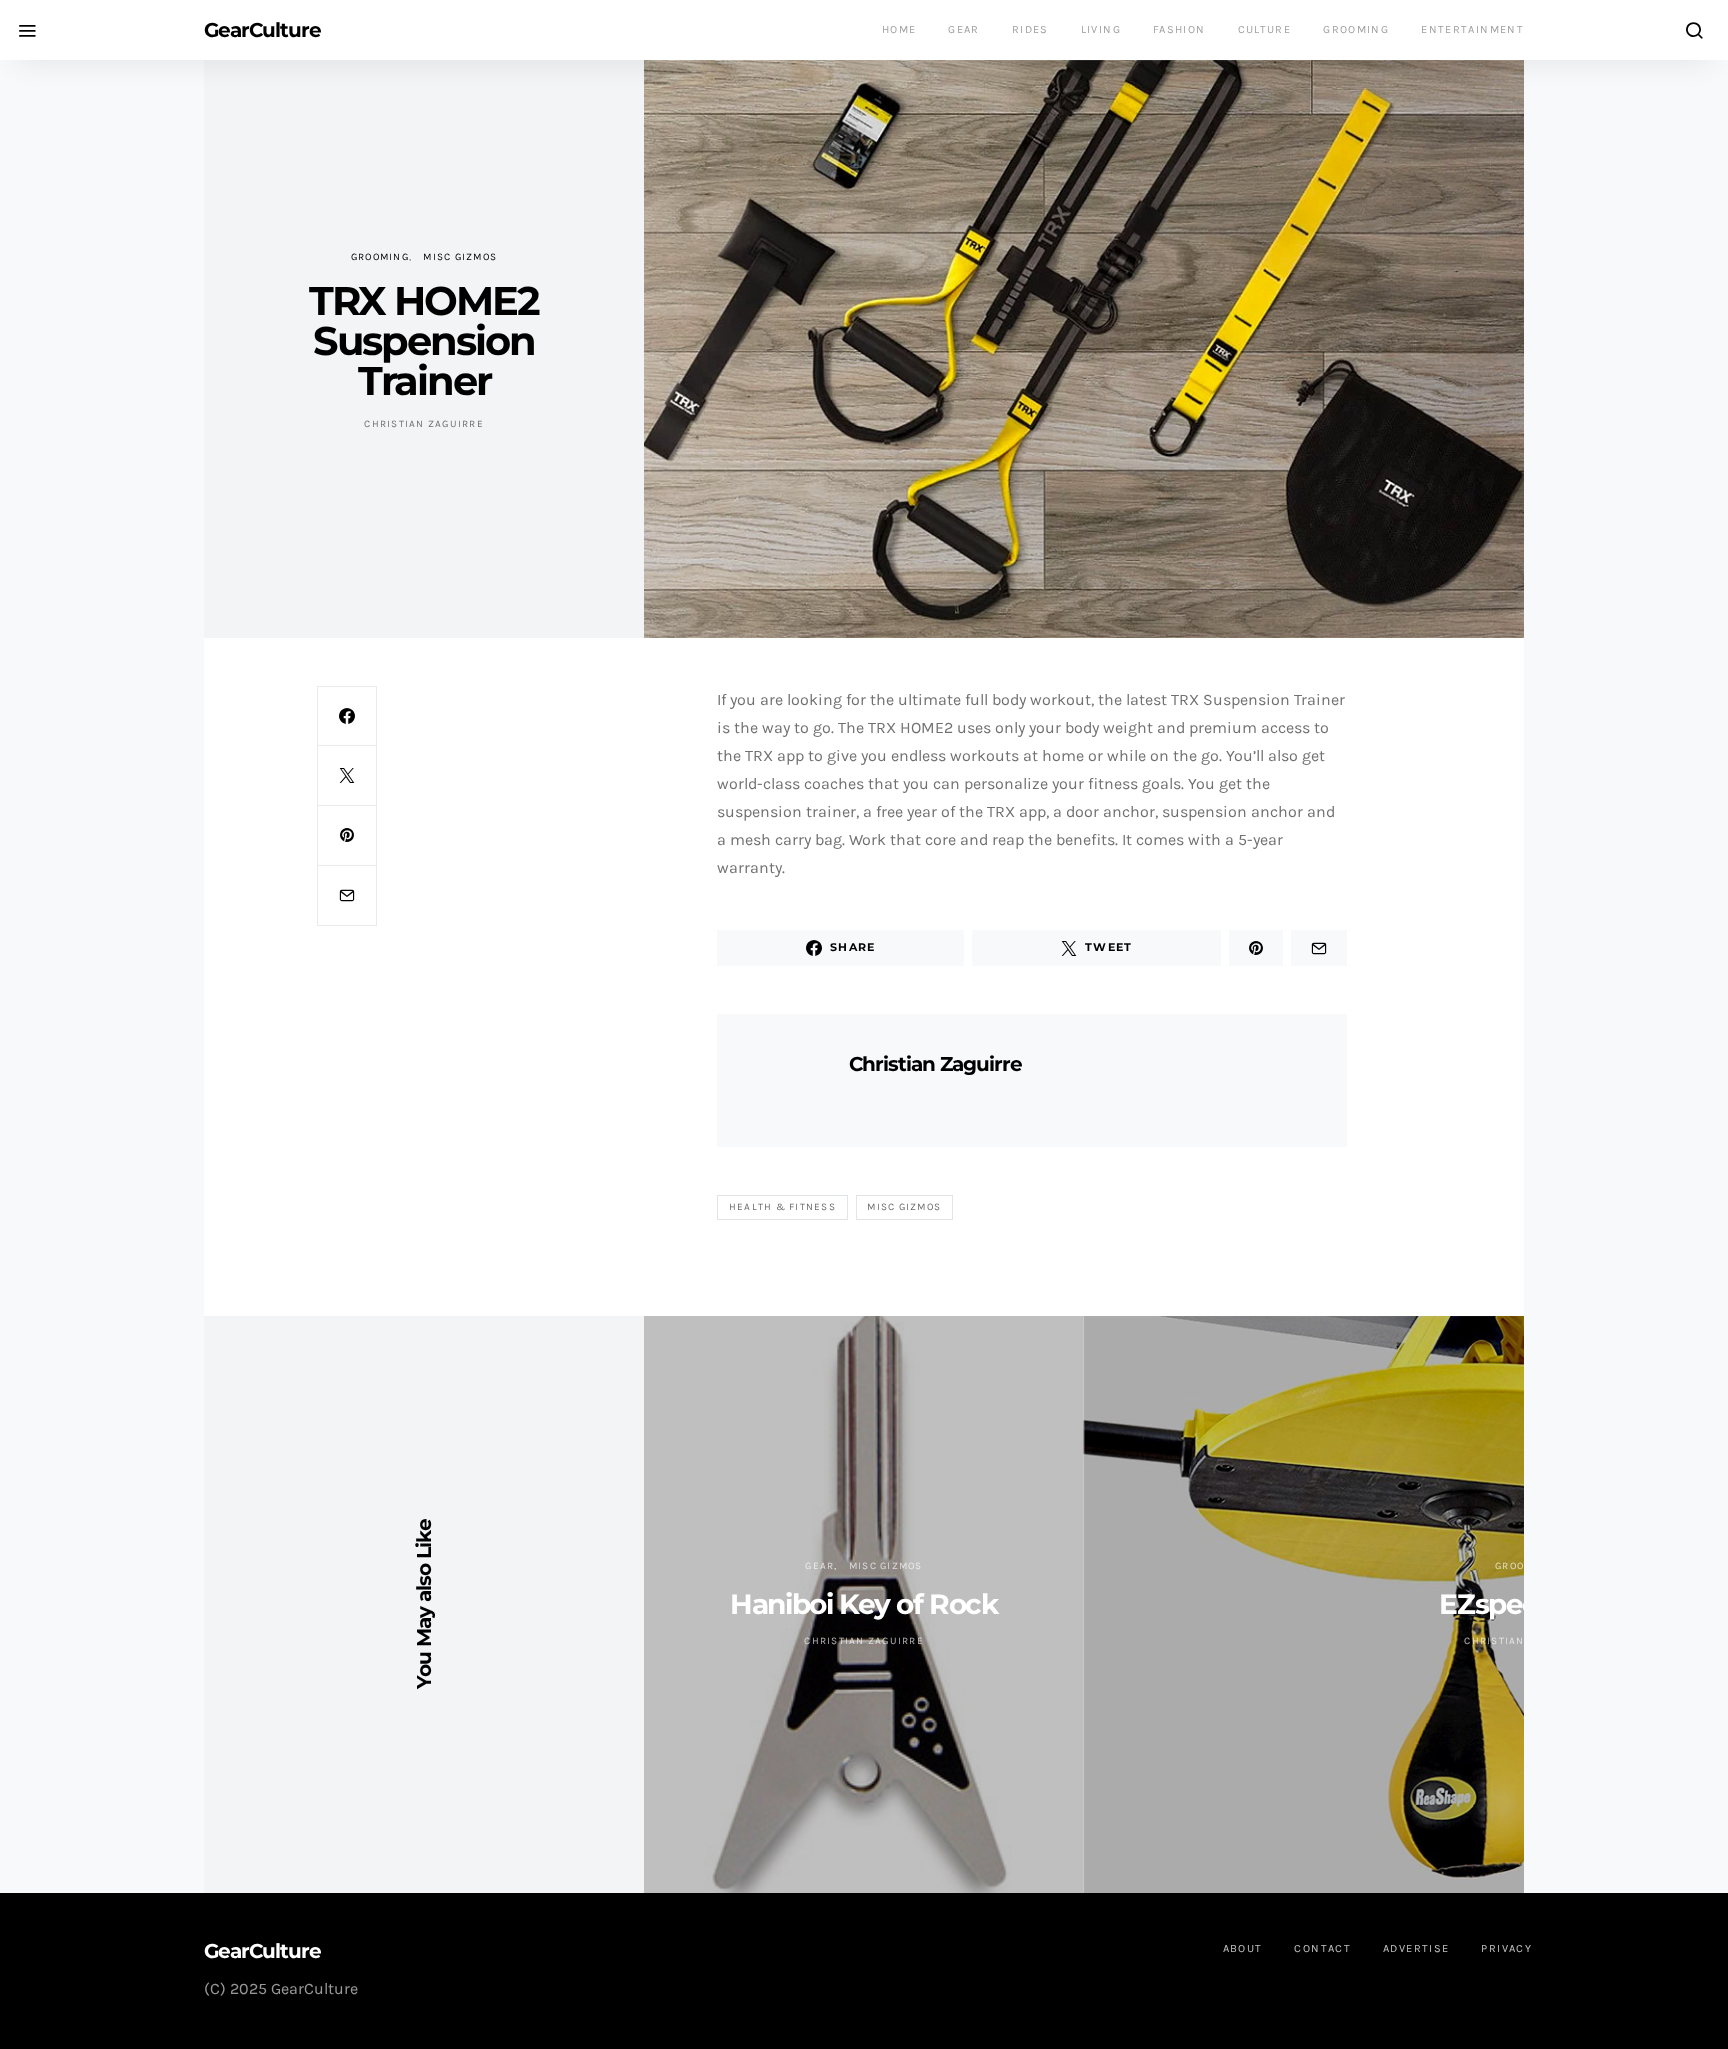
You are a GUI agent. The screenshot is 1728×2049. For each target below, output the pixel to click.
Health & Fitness (782, 1207)
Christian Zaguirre (424, 424)
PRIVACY (1506, 1948)
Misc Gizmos (460, 257)
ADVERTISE (1416, 1948)
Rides (1030, 29)
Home (899, 29)
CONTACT (1322, 1948)
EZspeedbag (1523, 1604)
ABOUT (1243, 1948)
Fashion (1179, 29)
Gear (964, 29)
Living (1101, 29)
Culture (1265, 29)
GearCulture (262, 30)
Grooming (1356, 29)
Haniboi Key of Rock (863, 1604)
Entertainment (1472, 29)
